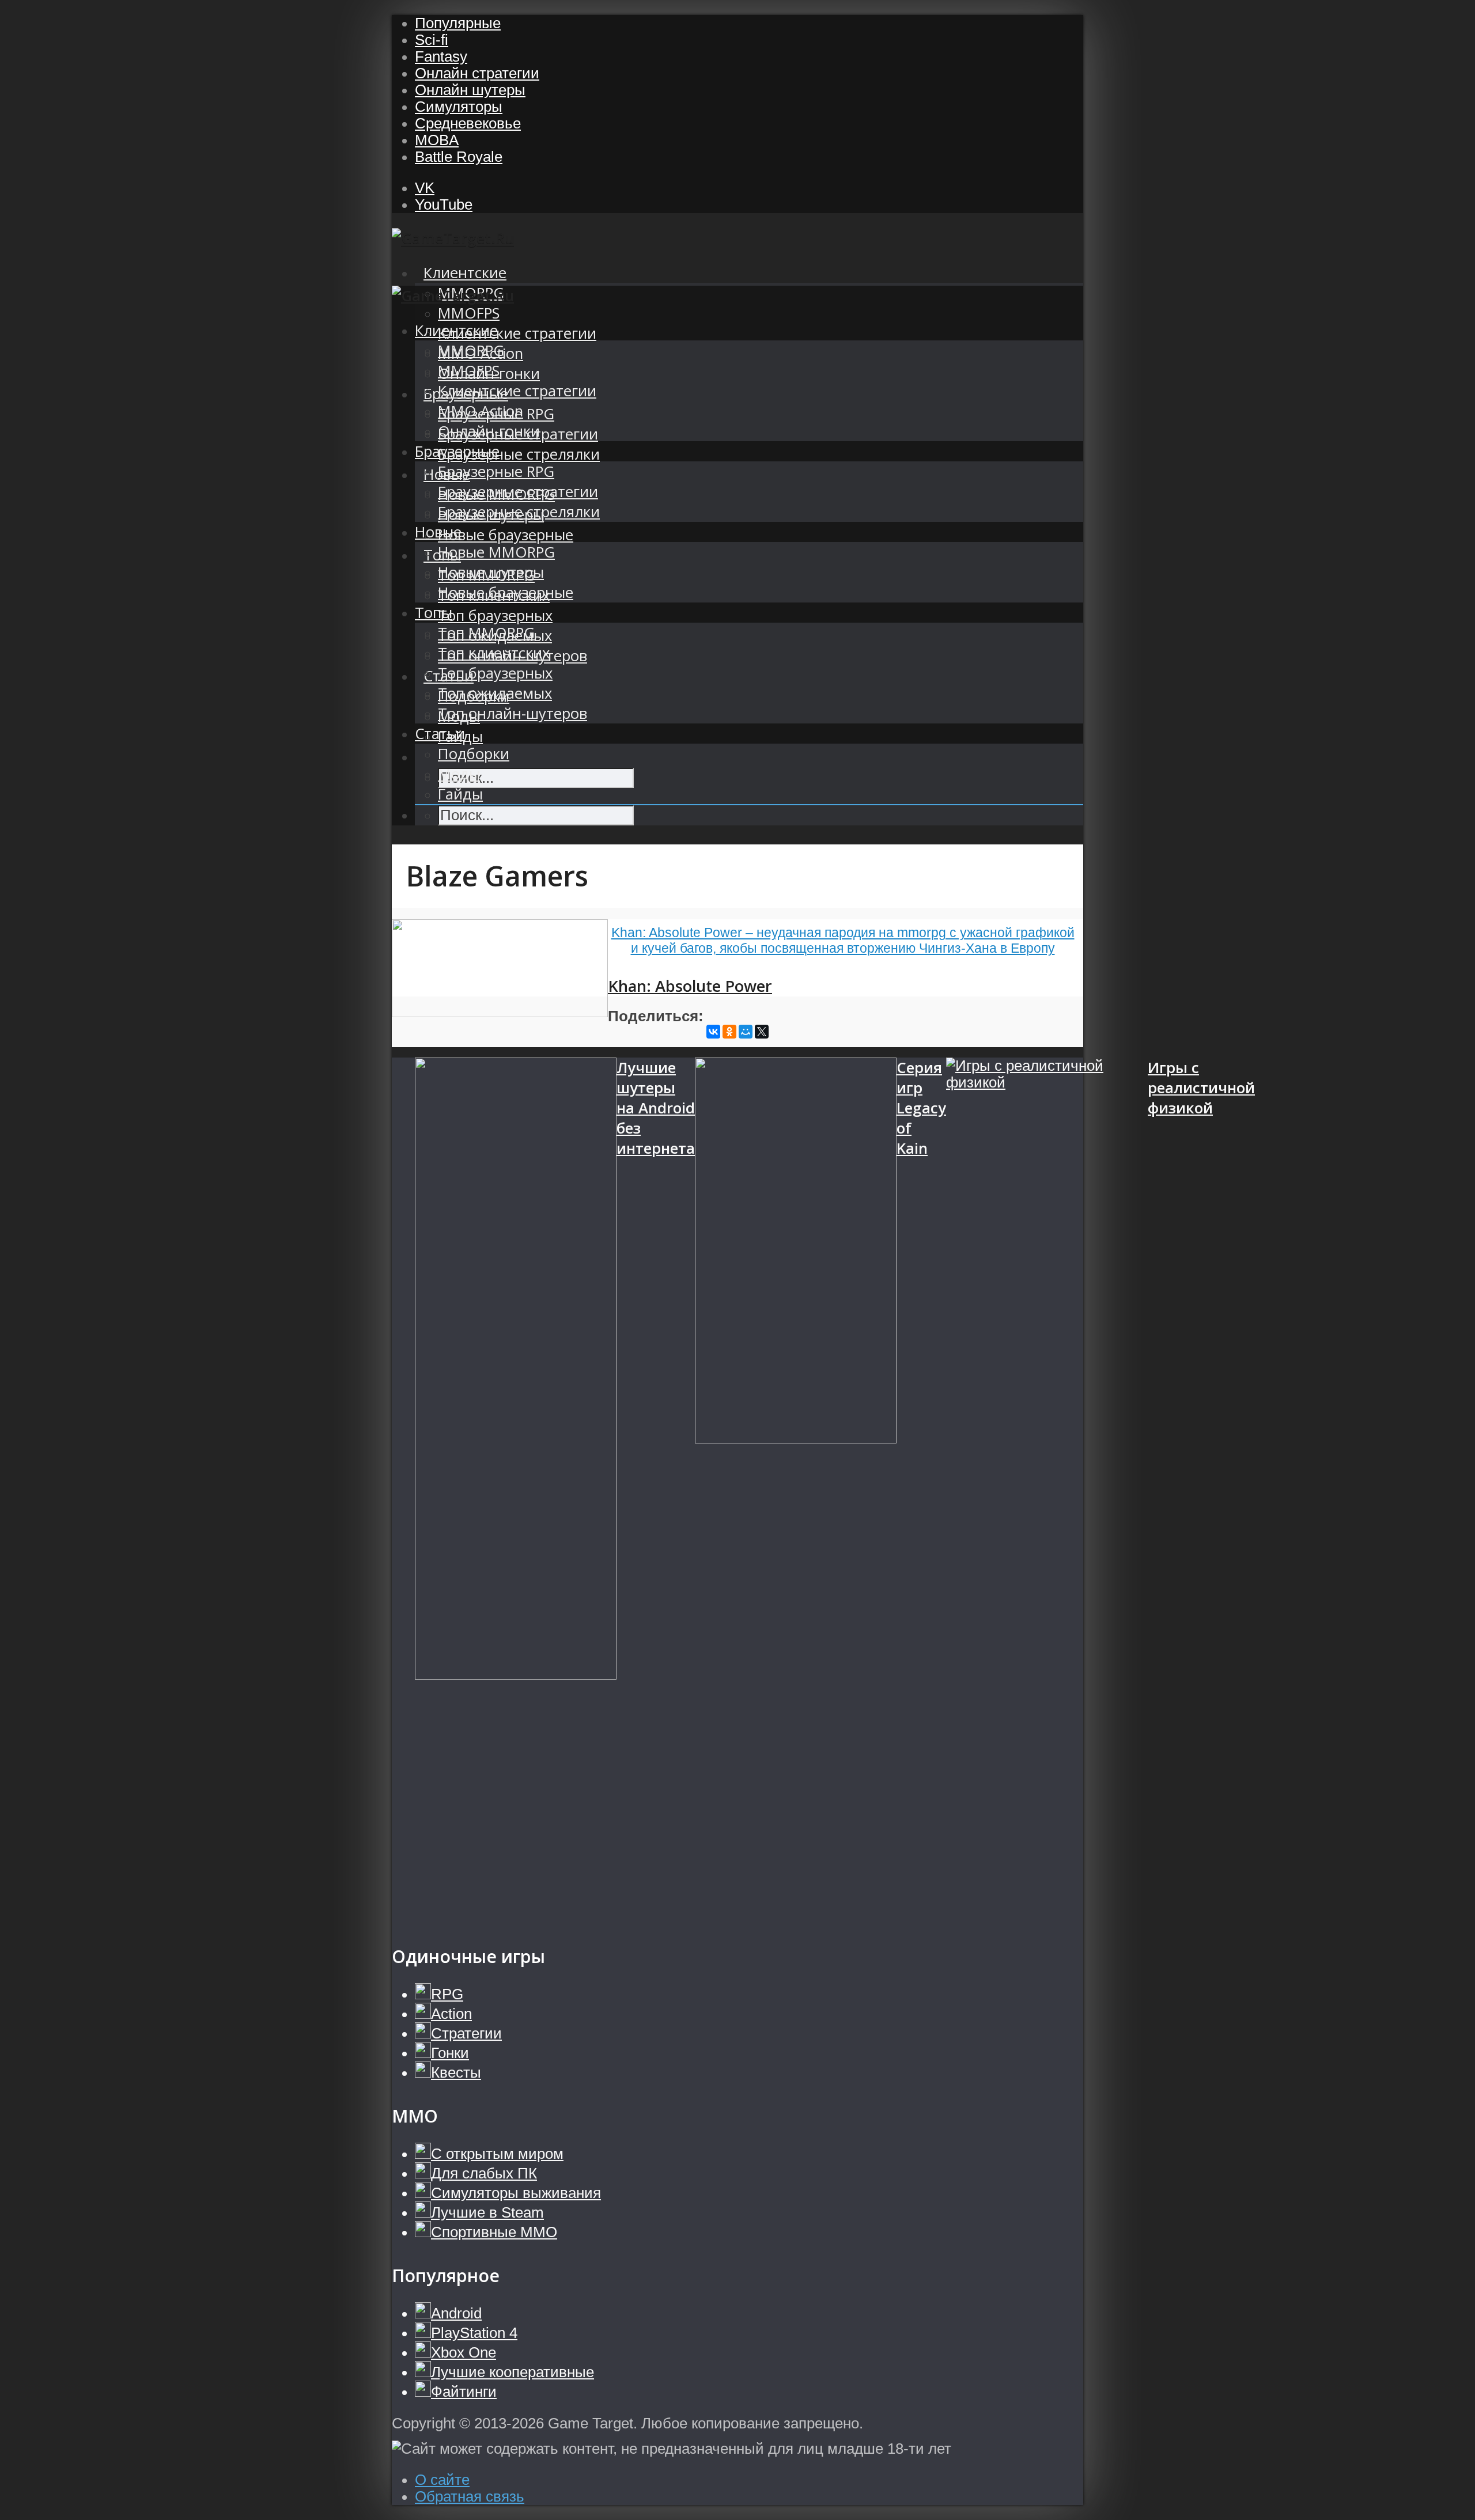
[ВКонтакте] (713, 1032)
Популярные (458, 23)
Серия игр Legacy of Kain (921, 1108)
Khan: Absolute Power (690, 986)
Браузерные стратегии (518, 492)
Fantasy (441, 56)
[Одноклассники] (729, 1032)
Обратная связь (470, 2496)
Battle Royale (459, 157)
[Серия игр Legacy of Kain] (796, 1490)
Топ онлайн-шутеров (513, 713)
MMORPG (471, 350)
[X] (762, 1032)
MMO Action (481, 411)
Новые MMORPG (496, 552)
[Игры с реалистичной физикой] (1047, 1490)
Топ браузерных (495, 615)
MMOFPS (469, 313)
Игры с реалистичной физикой (1201, 1088)
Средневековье (468, 123)
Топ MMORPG (486, 633)
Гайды (460, 794)
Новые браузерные (506, 535)
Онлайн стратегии (477, 73)
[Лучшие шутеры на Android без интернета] (516, 1490)
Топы (434, 613)
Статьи (440, 734)
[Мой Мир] (746, 1032)
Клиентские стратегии (517, 333)
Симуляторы (459, 107)
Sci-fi (432, 40)
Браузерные (457, 451)
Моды (459, 774)
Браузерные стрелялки (519, 454)
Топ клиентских (494, 653)
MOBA (437, 140)
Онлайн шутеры (470, 90)
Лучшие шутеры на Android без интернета (656, 1108)
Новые (438, 532)
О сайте (442, 2480)
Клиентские (465, 273)
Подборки (474, 754)
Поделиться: (656, 1016)
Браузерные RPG (496, 471)
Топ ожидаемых (495, 693)
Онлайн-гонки (489, 431)
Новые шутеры (491, 572)
